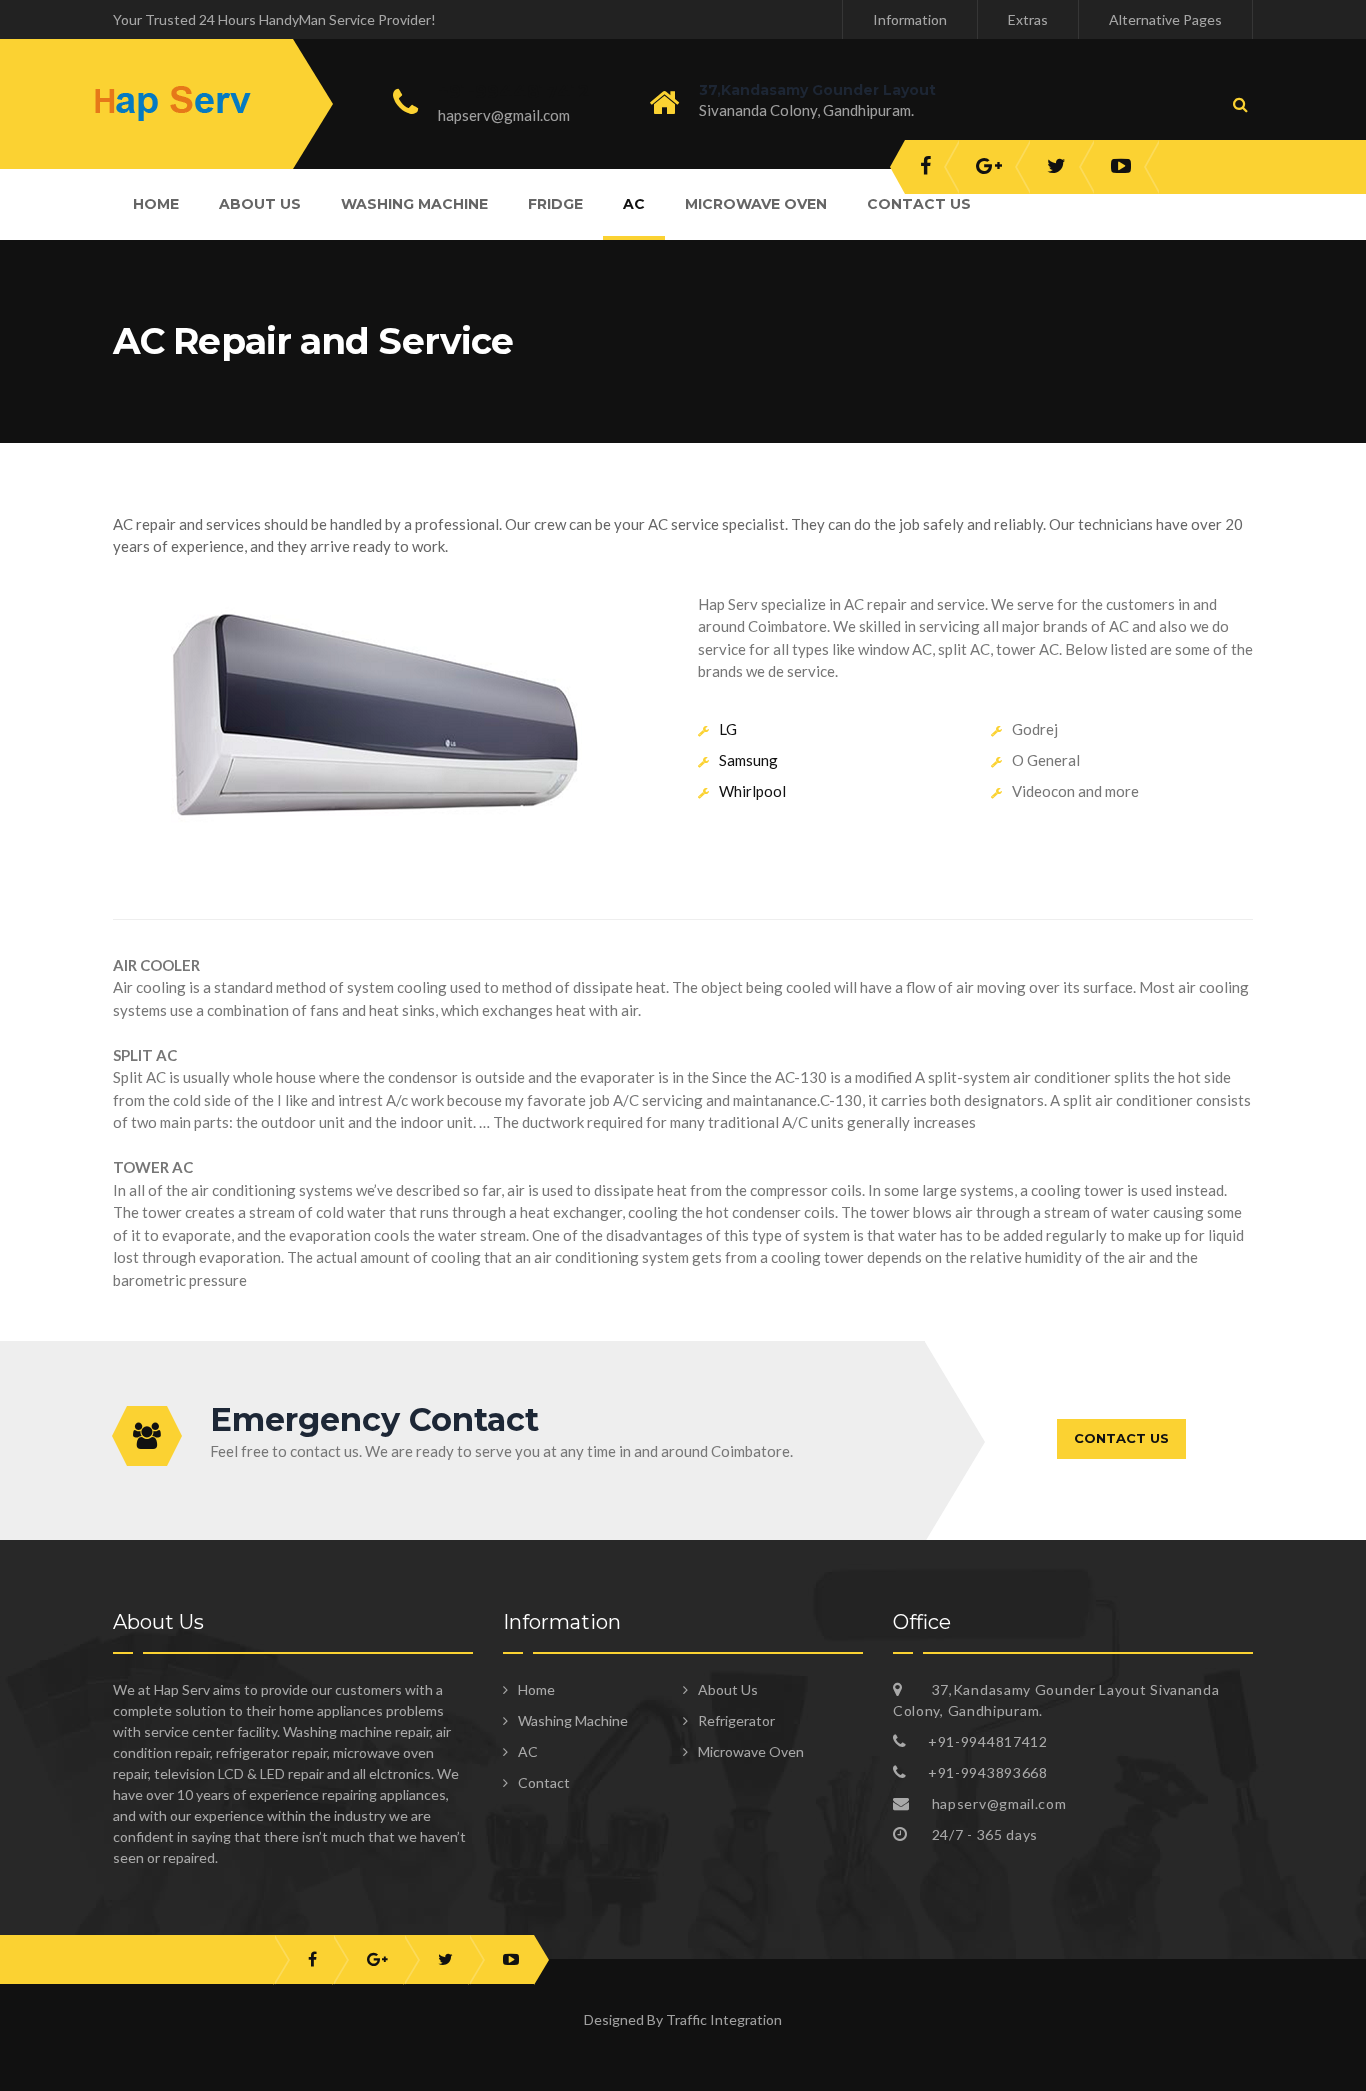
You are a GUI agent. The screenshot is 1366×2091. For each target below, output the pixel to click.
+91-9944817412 (514, 92)
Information (910, 19)
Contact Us (919, 204)
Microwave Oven (756, 204)
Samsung (748, 760)
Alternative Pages (1165, 19)
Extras (1028, 19)
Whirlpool (752, 791)
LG (728, 729)
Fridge (555, 204)
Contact (544, 1782)
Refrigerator (736, 1720)
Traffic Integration (724, 2019)
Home (156, 204)
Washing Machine (414, 204)
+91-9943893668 (988, 1772)
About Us (260, 204)
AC (634, 204)
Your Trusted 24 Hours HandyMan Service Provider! (274, 19)
